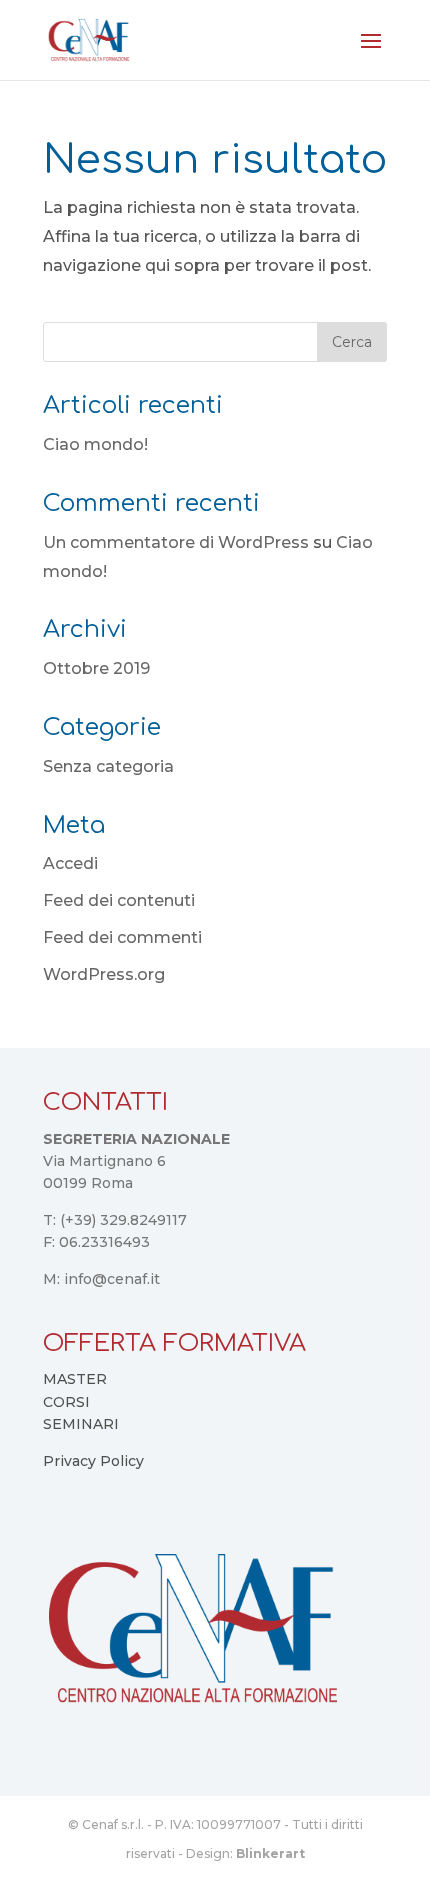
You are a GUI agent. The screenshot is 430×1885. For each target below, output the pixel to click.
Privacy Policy (93, 1461)
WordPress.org (104, 974)
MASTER (75, 1379)
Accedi (70, 863)
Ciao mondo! (95, 444)
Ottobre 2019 (96, 668)
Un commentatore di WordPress (176, 542)
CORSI (66, 1402)
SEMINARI (81, 1424)
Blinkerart (270, 1853)
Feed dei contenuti (119, 900)
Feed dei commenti (122, 937)
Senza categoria (108, 766)
